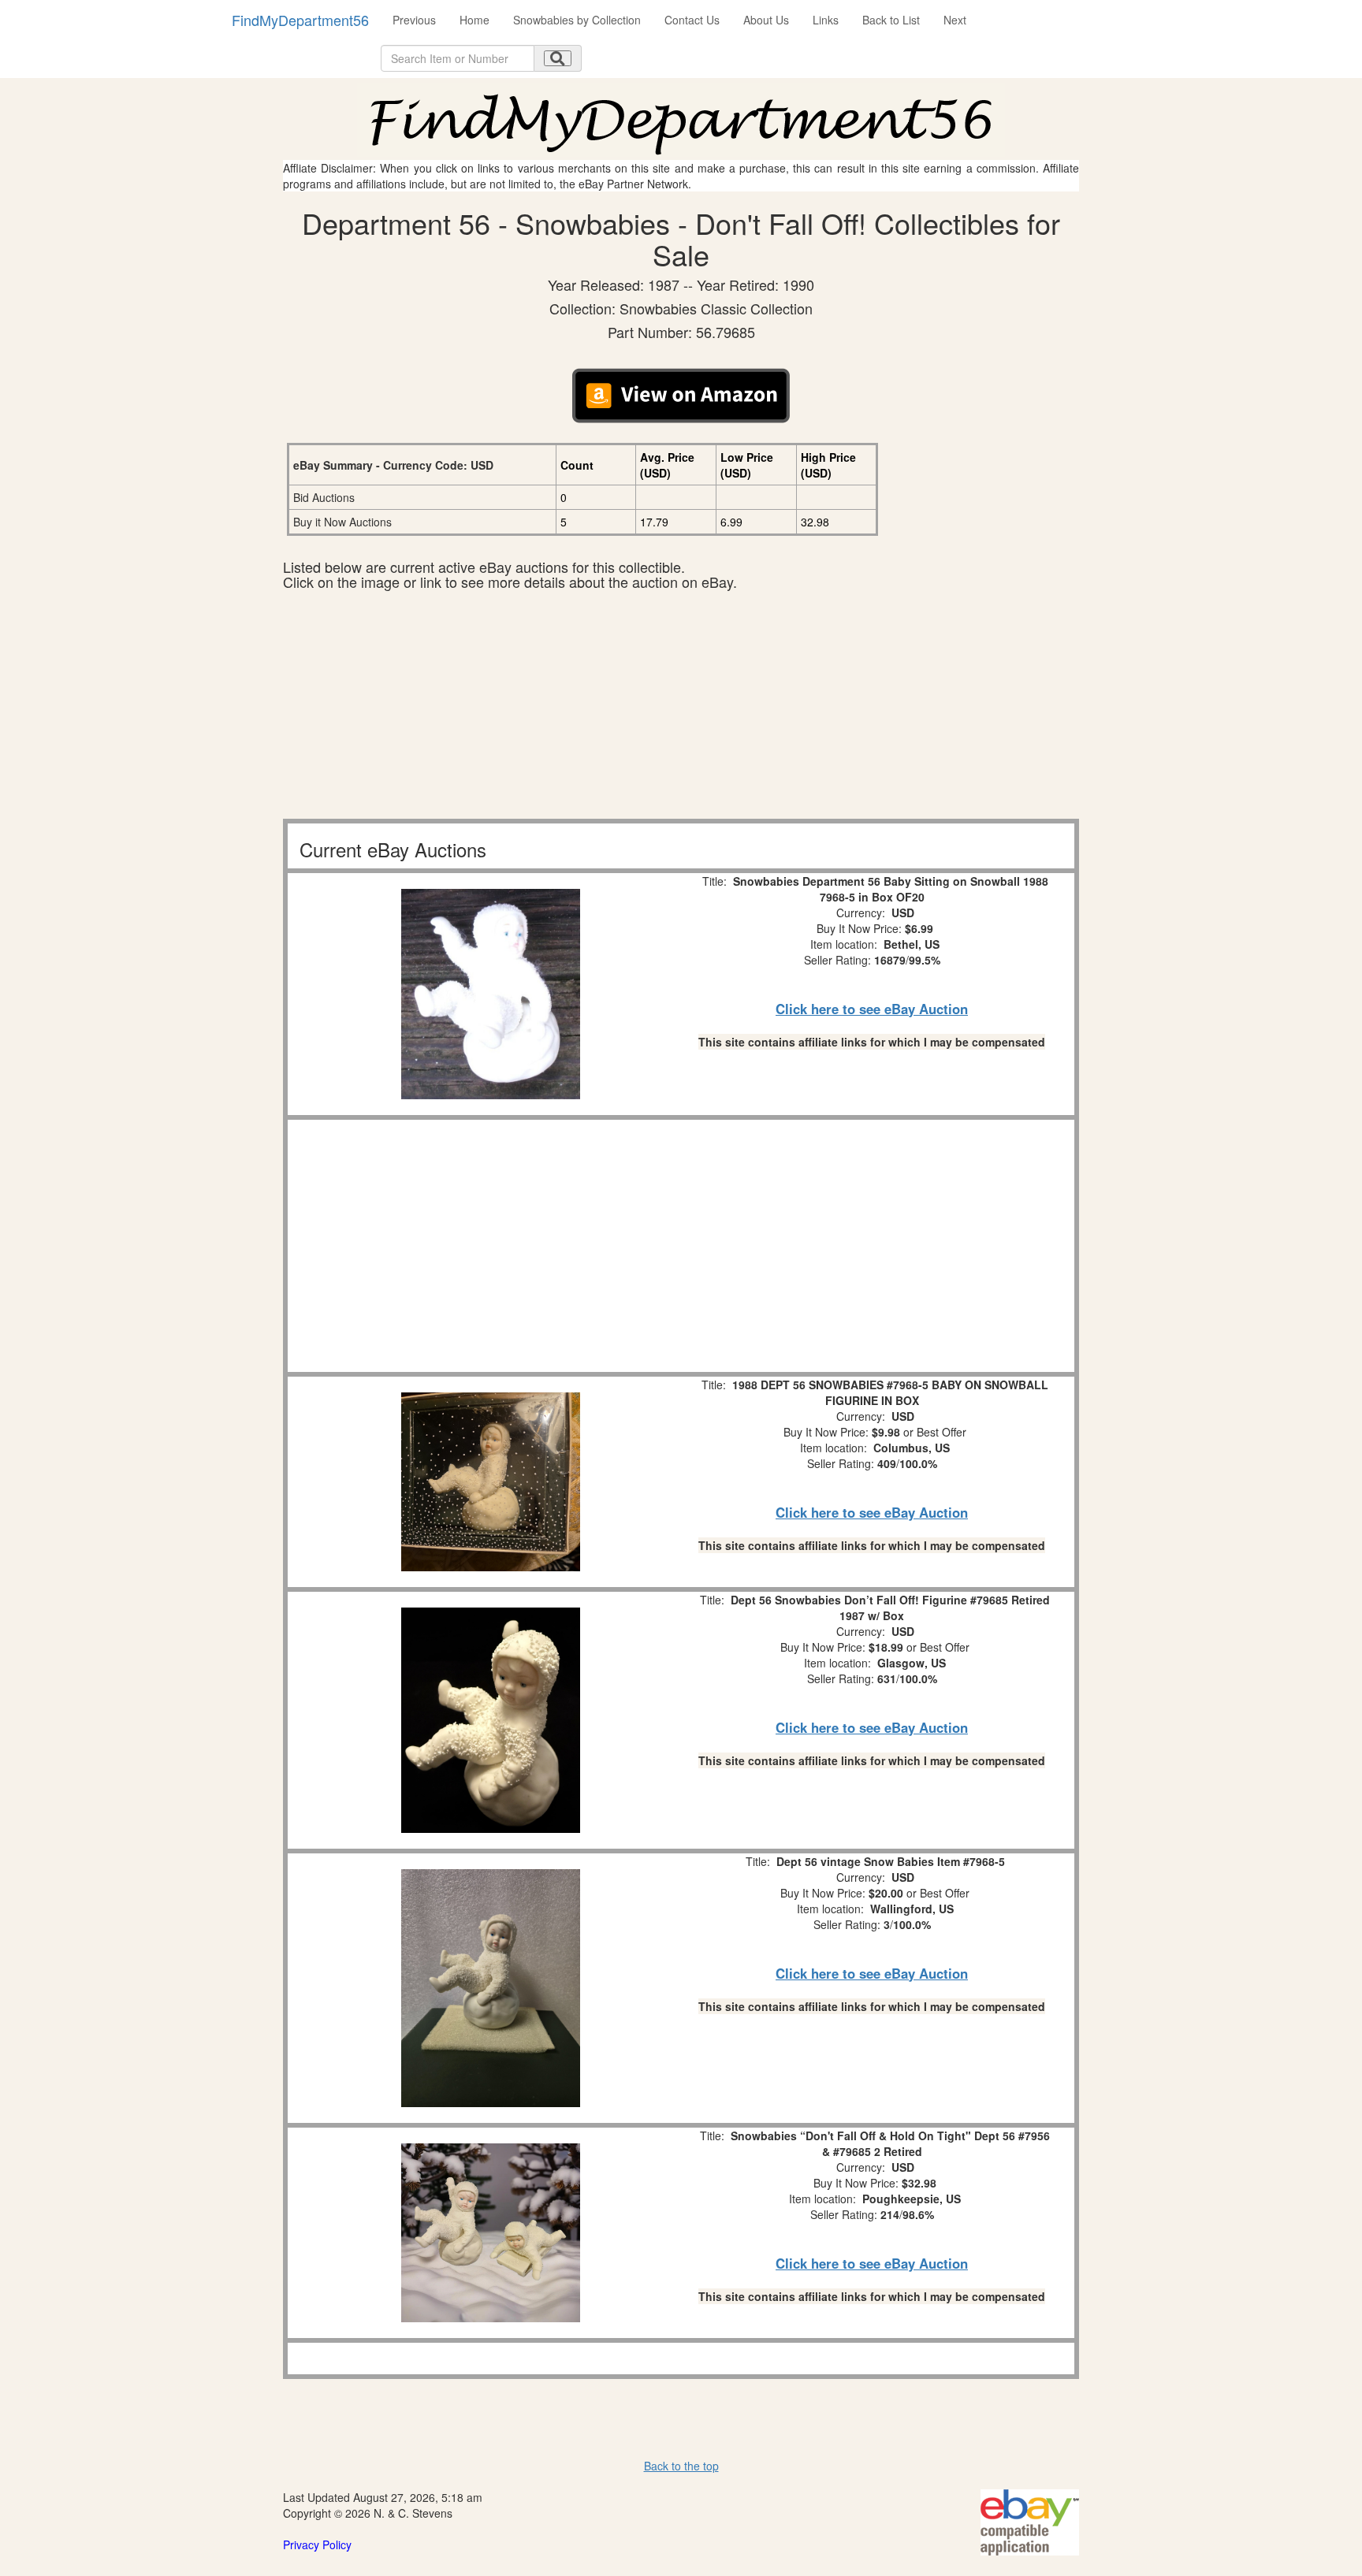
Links (826, 20)
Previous (414, 20)
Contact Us (692, 20)
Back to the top (681, 2466)
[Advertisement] (681, 708)
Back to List (891, 20)
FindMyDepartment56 (300, 20)
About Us (766, 20)
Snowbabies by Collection (577, 20)
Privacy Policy (317, 2544)
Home (474, 20)
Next (955, 20)
